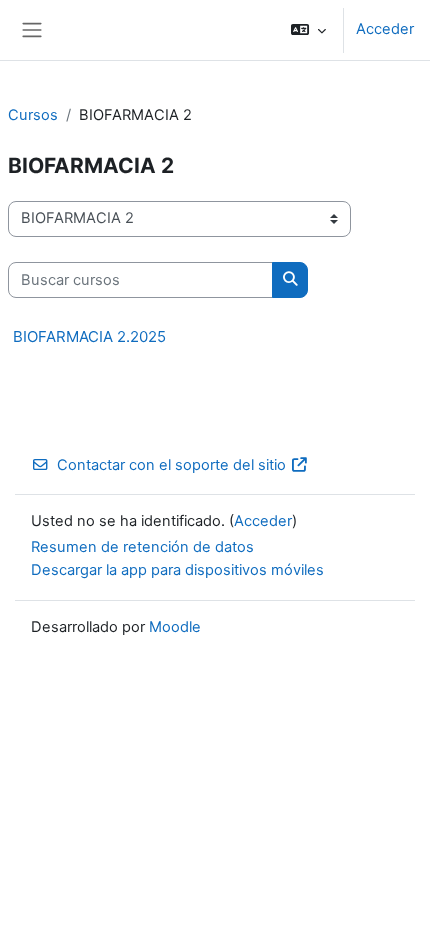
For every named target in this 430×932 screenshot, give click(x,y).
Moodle (175, 627)
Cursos (33, 115)
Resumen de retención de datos (142, 547)
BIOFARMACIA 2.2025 (89, 336)
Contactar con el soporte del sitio (171, 465)
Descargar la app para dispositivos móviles (177, 570)
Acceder (385, 29)
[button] (308, 30)
